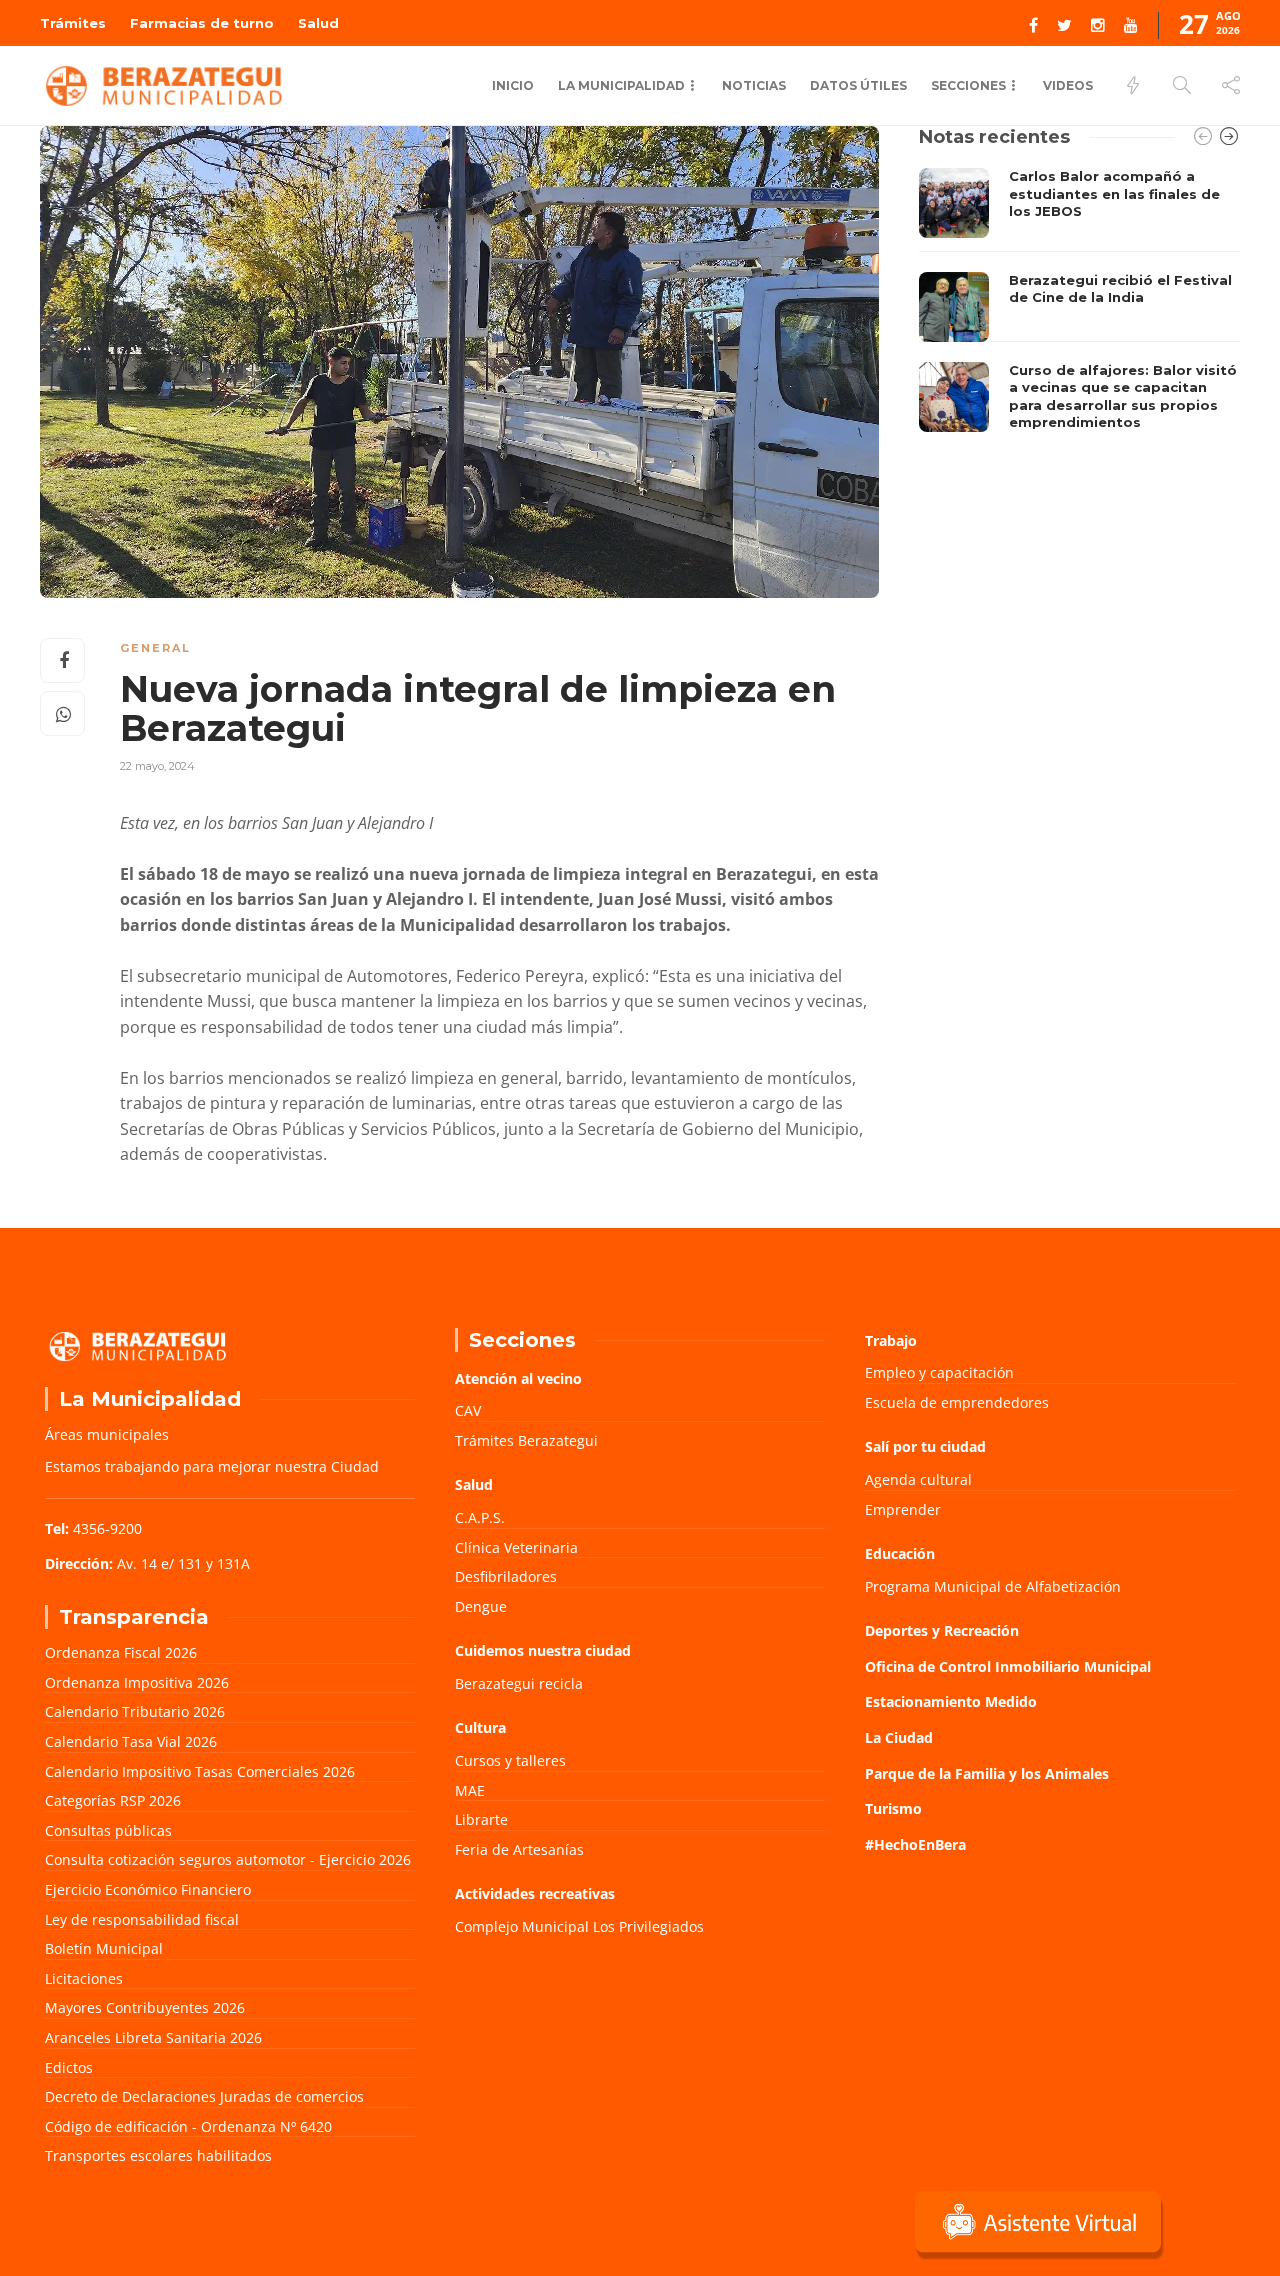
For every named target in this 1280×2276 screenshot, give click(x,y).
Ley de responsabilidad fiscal (142, 1919)
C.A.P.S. (480, 1517)
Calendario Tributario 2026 (135, 1711)
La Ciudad (899, 1737)
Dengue (481, 1606)
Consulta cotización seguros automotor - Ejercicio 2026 (228, 1859)
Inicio (513, 85)
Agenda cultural (918, 1479)
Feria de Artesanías (519, 1849)
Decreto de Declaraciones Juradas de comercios (204, 2096)
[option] (1079, 305)
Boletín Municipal (104, 1948)
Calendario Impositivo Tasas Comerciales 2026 (200, 1771)
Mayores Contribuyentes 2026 (145, 2007)
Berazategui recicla (519, 1683)
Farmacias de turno (202, 23)
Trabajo (891, 1340)
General (155, 648)
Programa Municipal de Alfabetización (993, 1586)
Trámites (73, 23)
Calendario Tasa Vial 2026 (131, 1741)
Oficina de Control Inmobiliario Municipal (1008, 1666)
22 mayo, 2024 (157, 766)
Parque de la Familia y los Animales (987, 1773)
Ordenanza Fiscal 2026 (121, 1652)
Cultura (480, 1727)
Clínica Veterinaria (516, 1547)
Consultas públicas (108, 1830)
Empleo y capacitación (939, 1372)
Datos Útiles (858, 85)
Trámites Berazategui (526, 1440)
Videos (1068, 85)
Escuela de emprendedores (957, 1402)
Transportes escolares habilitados (158, 2155)
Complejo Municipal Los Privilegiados (579, 1926)
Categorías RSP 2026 (113, 1800)
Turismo (893, 1808)
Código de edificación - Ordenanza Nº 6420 (188, 2126)
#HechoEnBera (915, 1844)
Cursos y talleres (510, 1760)
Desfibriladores (506, 1576)
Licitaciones (84, 1978)
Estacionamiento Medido (951, 1701)
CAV (468, 1410)
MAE (470, 1790)
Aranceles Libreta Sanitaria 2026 (153, 2037)
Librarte (481, 1819)
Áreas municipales (107, 1434)
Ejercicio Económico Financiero (148, 1889)
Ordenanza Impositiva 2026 (137, 1682)
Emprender (903, 1509)
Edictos (69, 2067)
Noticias (754, 85)
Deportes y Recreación (942, 1630)
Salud (318, 23)
